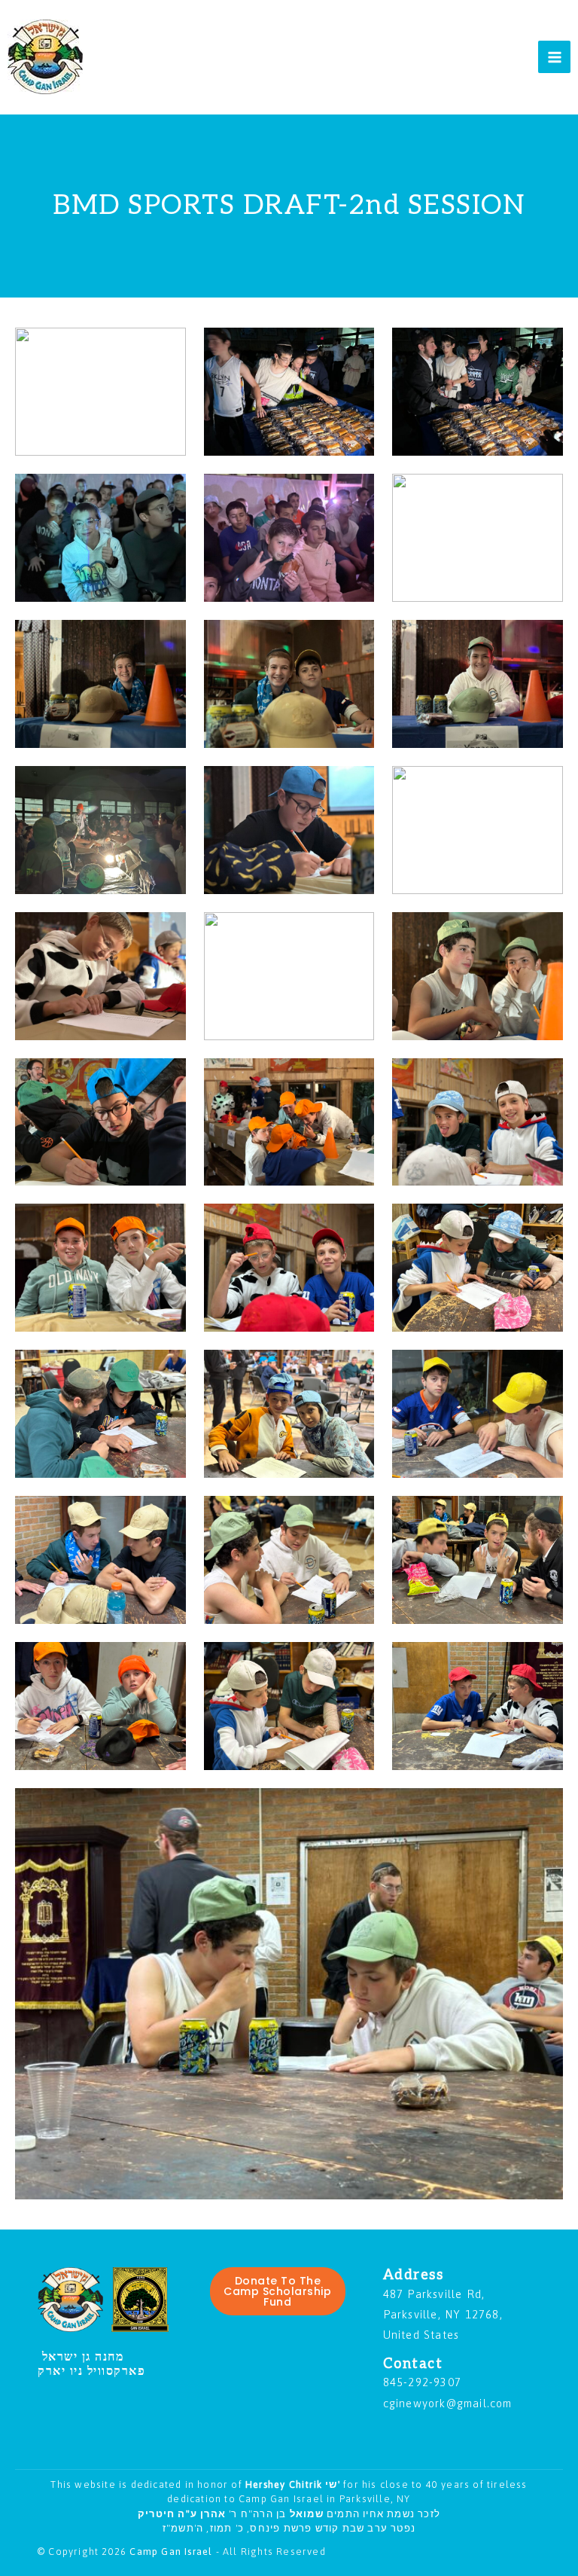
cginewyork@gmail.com (448, 2403)
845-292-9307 (422, 2382)
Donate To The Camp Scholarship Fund (277, 2291)
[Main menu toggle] (554, 57)
